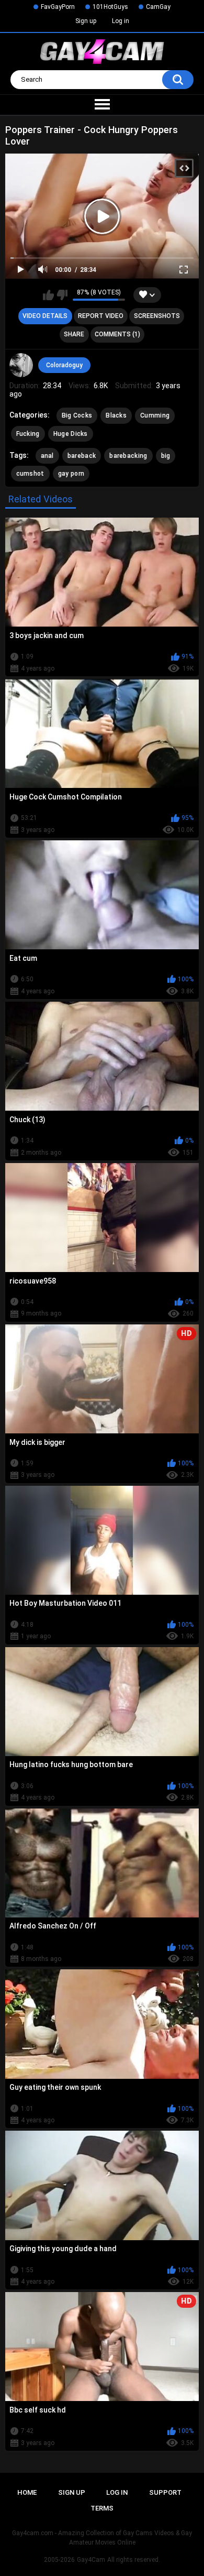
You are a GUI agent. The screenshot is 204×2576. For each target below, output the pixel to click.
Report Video (101, 316)
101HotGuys (110, 7)
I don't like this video (62, 295)
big (166, 456)
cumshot (30, 474)
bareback (82, 456)
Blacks (116, 415)
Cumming (155, 415)
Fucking (28, 434)
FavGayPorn (58, 7)
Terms (102, 2508)
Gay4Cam (91, 2560)
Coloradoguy (64, 365)
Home (27, 2492)
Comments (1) (117, 334)
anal (47, 456)
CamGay (158, 7)
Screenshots (157, 316)
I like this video (48, 295)
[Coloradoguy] (21, 365)
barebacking (128, 456)
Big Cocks (77, 415)
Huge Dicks (71, 434)
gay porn (71, 474)
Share (74, 334)
